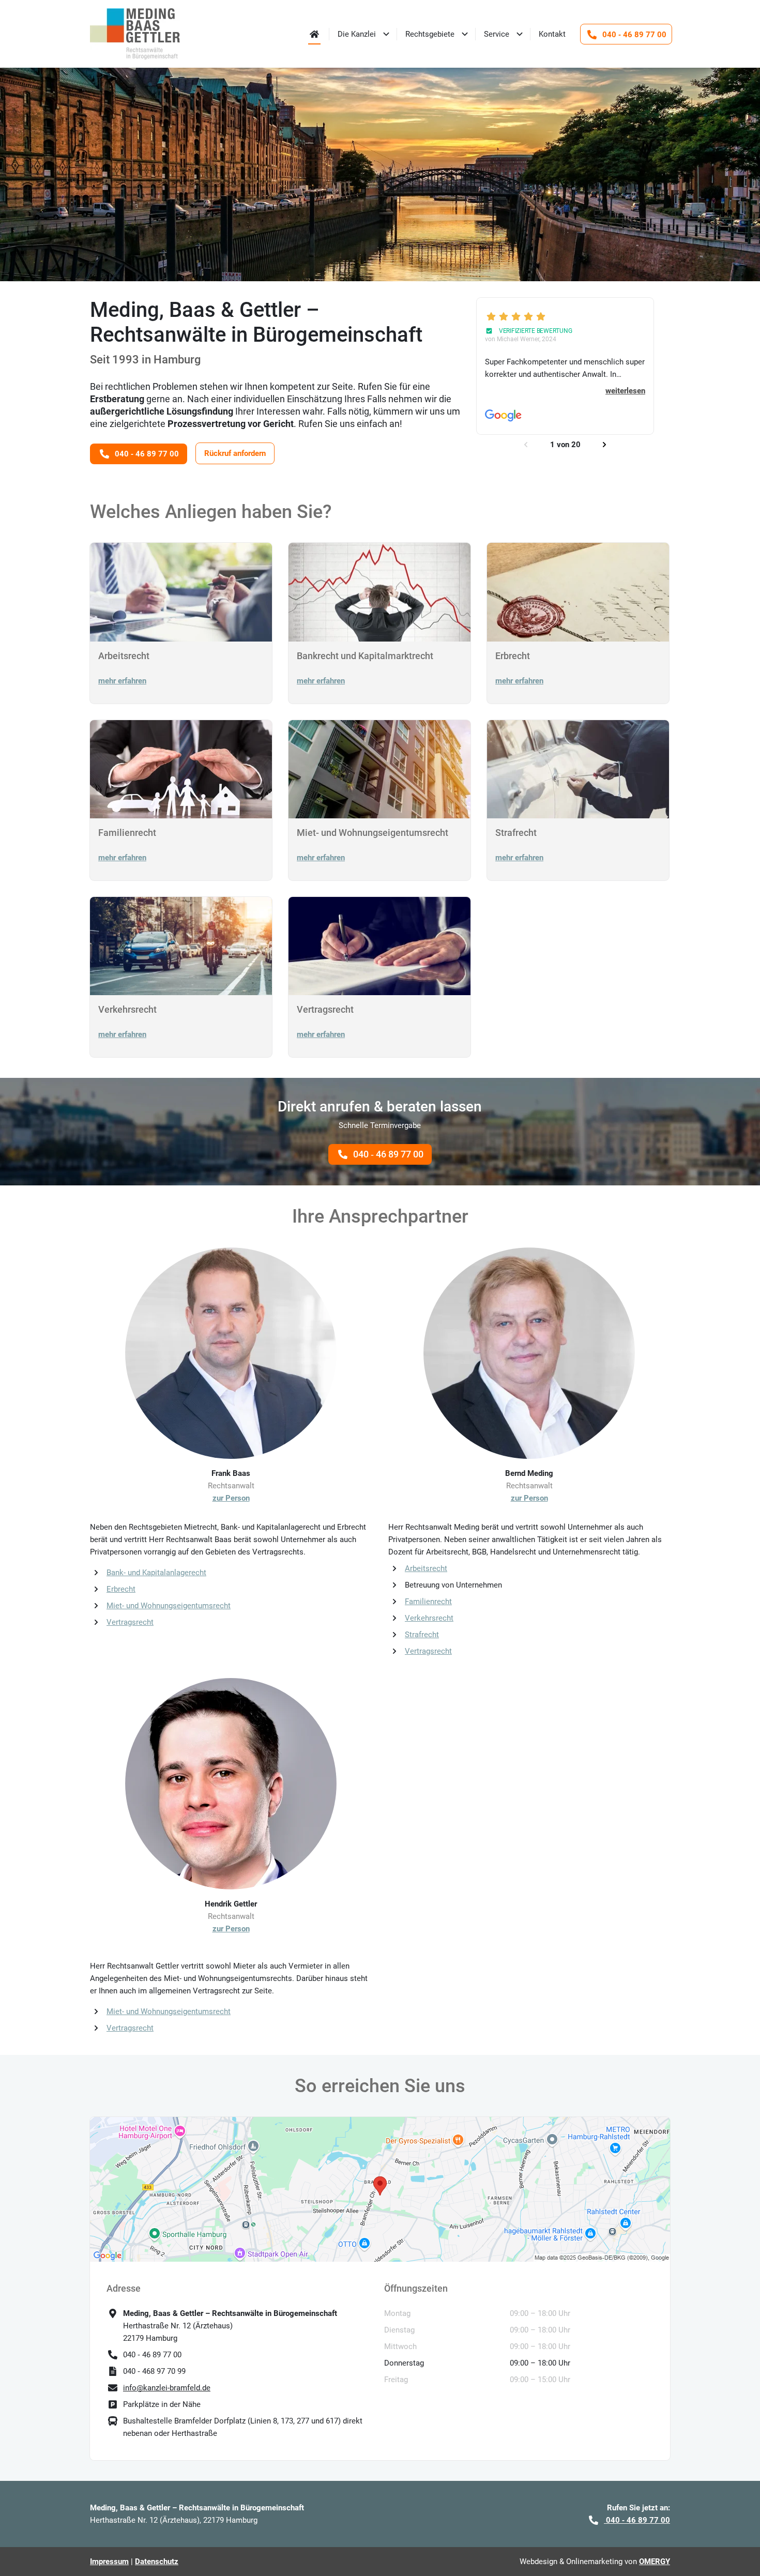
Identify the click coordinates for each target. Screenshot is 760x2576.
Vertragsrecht (130, 1622)
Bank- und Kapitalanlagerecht (156, 1573)
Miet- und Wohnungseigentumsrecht (169, 1606)
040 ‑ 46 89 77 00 (388, 1154)
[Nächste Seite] (604, 445)
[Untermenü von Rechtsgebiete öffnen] (465, 34)
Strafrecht (422, 1635)
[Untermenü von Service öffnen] (520, 34)
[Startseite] (135, 34)
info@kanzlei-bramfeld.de (167, 2388)
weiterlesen (625, 391)
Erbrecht (121, 1589)
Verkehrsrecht (429, 1618)
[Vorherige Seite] (526, 445)
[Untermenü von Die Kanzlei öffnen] (386, 34)
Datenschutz (157, 2562)
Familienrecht (428, 1602)
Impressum (109, 2562)
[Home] (314, 34)
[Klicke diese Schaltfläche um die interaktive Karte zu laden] (380, 2189)
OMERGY (655, 2562)
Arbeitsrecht (426, 1568)
